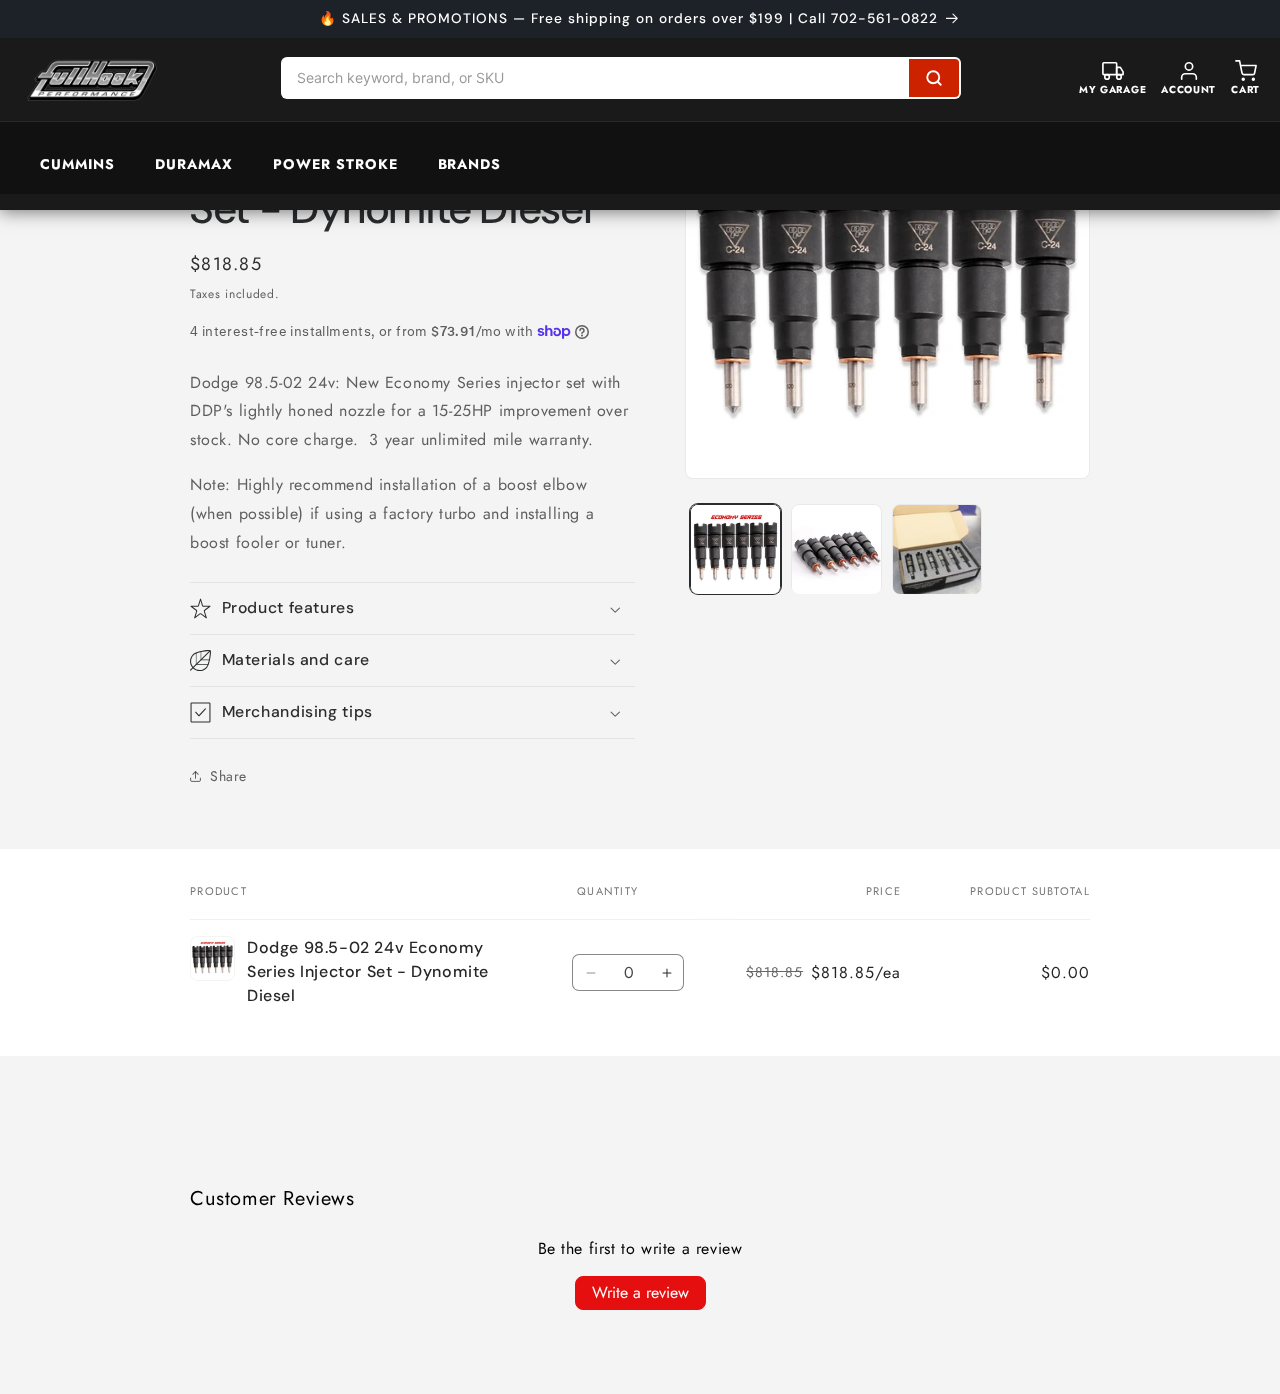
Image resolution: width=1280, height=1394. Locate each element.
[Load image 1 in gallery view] (735, 549)
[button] (412, 608)
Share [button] (228, 776)
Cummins (77, 164)
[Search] (934, 78)
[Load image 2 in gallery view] (836, 549)
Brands (470, 164)
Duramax (194, 164)
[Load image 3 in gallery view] (937, 549)
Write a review (640, 1292)
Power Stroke (335, 164)
